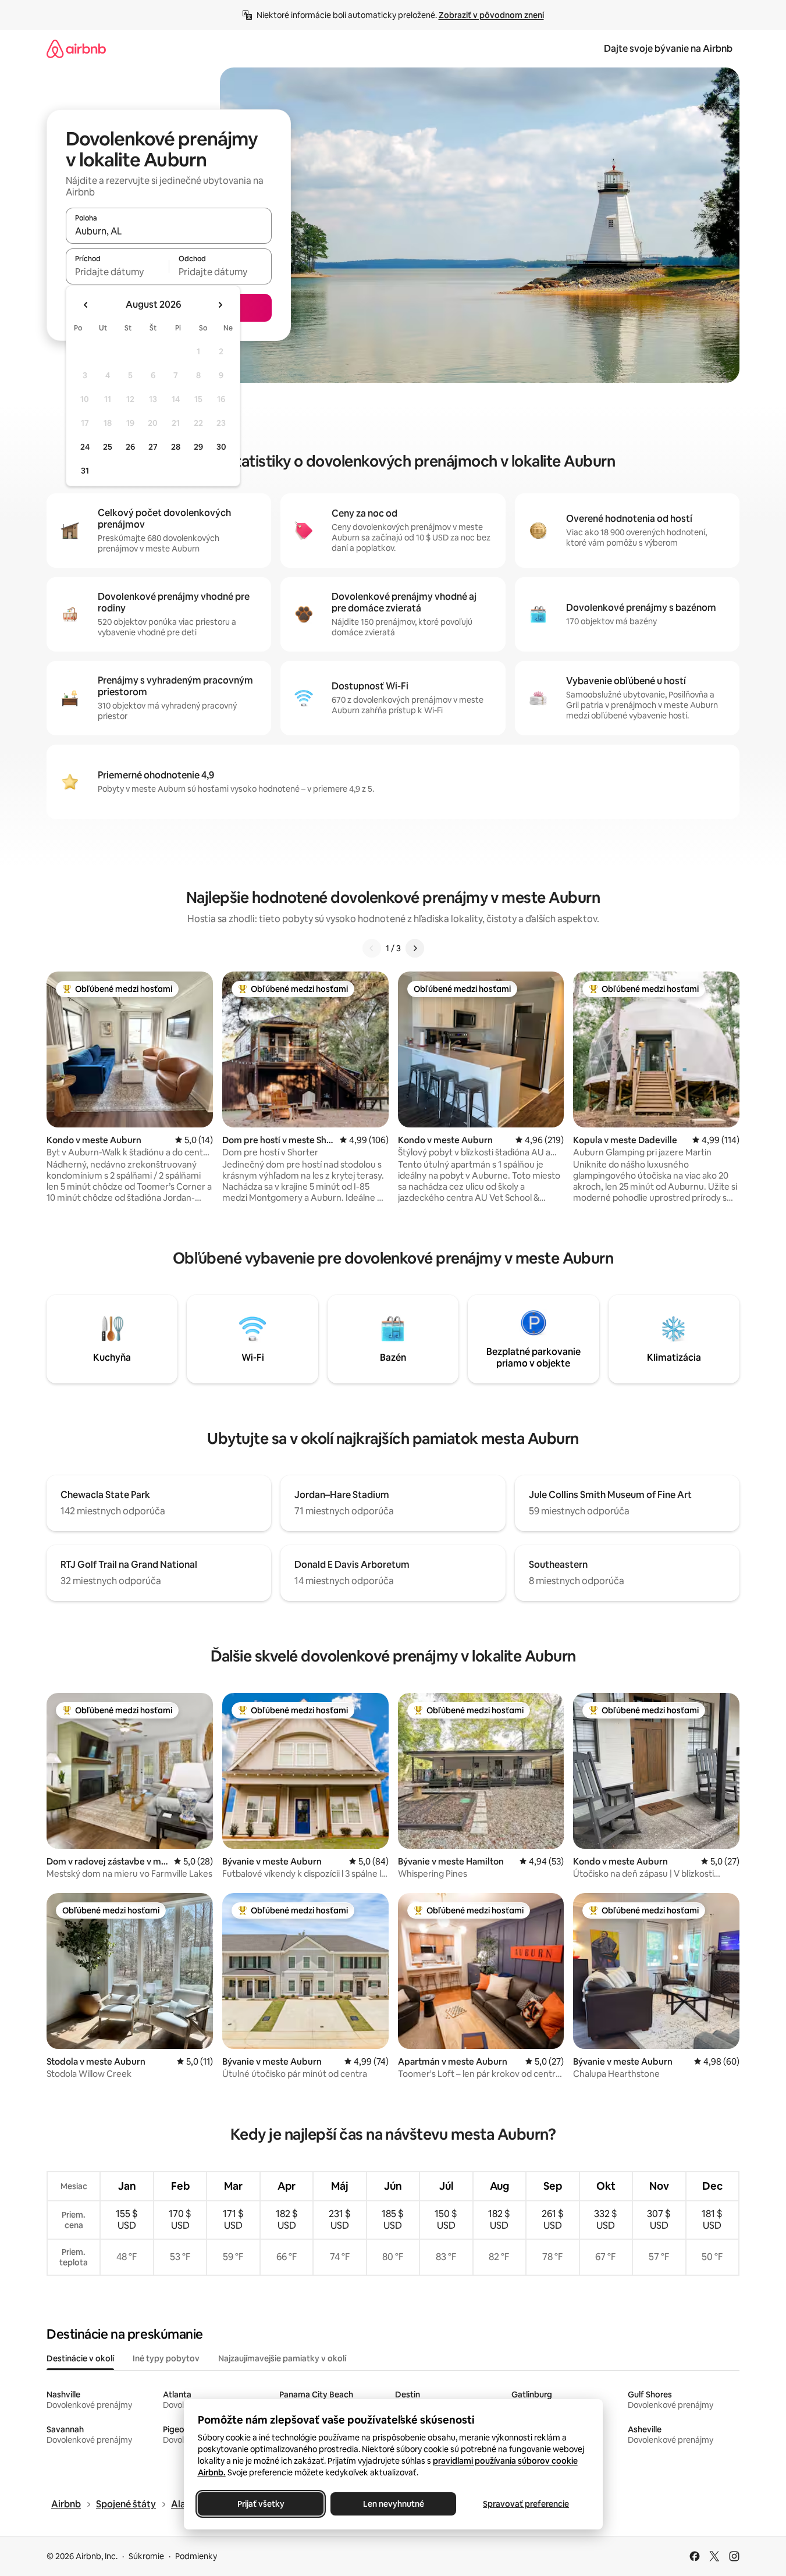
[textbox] (117, 272)
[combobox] (169, 231)
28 (176, 447)
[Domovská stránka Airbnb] (76, 49)
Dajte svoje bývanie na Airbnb (668, 49)
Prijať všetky (260, 2504)
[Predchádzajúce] (372, 948)
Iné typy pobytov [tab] (166, 2358)
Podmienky (196, 2556)
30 (221, 447)
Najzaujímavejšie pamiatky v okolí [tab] (282, 2358)
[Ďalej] (415, 948)
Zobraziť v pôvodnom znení (491, 15)
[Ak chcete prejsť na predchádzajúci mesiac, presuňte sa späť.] (86, 305)
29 (198, 447)
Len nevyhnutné (393, 2504)
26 (130, 447)
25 (108, 447)
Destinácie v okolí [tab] (80, 2358)
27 (153, 447)
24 (85, 447)
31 (85, 471)
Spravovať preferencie (526, 2504)
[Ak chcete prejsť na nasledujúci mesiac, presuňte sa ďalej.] (220, 305)
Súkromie (146, 2556)
